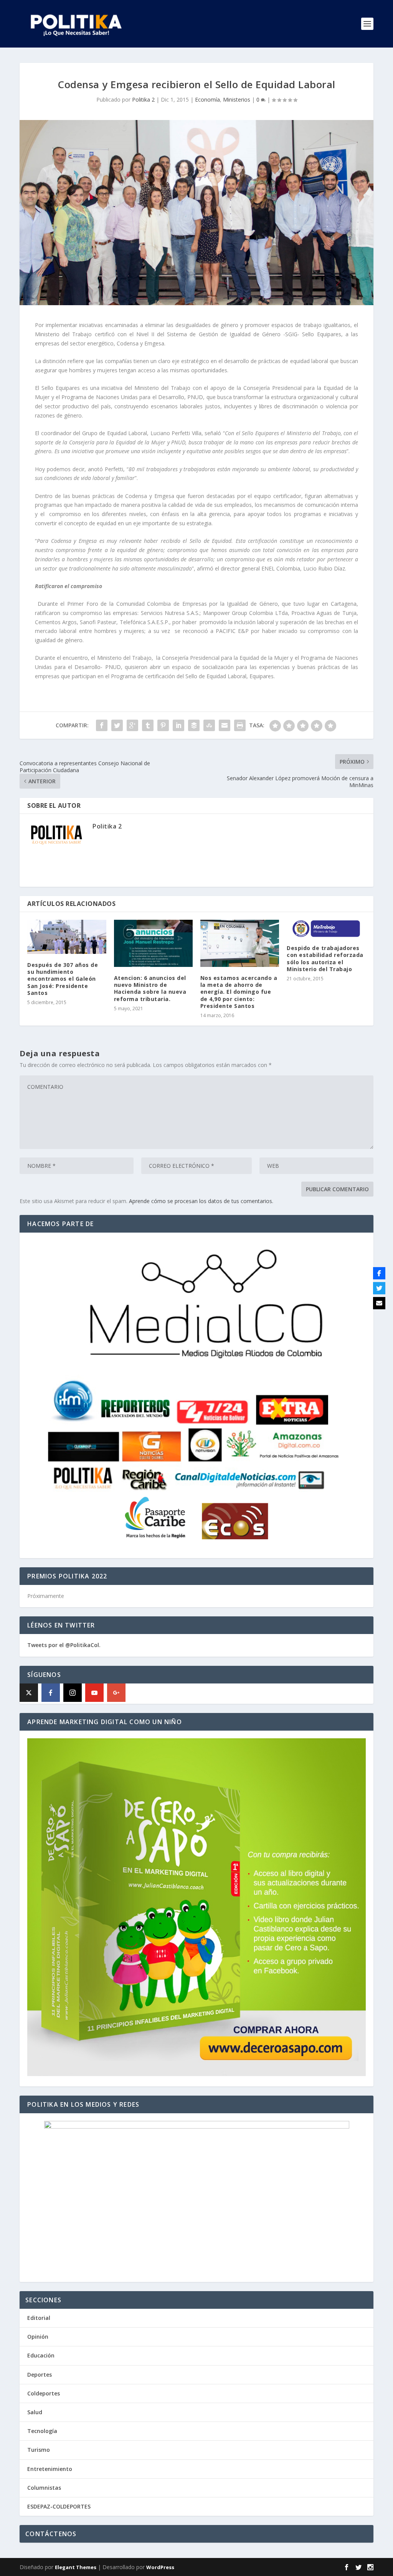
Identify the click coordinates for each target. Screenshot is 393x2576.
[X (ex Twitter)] (29, 1693)
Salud (35, 2412)
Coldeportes (44, 2393)
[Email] (379, 1303)
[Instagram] (73, 1693)
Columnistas (44, 2488)
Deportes (40, 2375)
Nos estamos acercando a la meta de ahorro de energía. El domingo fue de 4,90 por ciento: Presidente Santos (239, 992)
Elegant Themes (76, 2567)
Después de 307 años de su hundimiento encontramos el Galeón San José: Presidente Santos (63, 979)
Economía (207, 99)
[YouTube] (94, 1693)
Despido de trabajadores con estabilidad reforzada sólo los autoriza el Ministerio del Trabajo (325, 958)
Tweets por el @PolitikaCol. (64, 1645)
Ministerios (237, 99)
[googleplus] (116, 1693)
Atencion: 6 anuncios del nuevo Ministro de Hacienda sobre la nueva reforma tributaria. (150, 988)
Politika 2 (143, 99)
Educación (41, 2355)
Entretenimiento (50, 2469)
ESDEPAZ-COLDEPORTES (59, 2506)
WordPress (160, 2567)
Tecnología (42, 2431)
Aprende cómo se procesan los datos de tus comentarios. (201, 1201)
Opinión (38, 2337)
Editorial (39, 2318)
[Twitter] (379, 1288)
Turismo (39, 2450)
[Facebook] (51, 1693)
